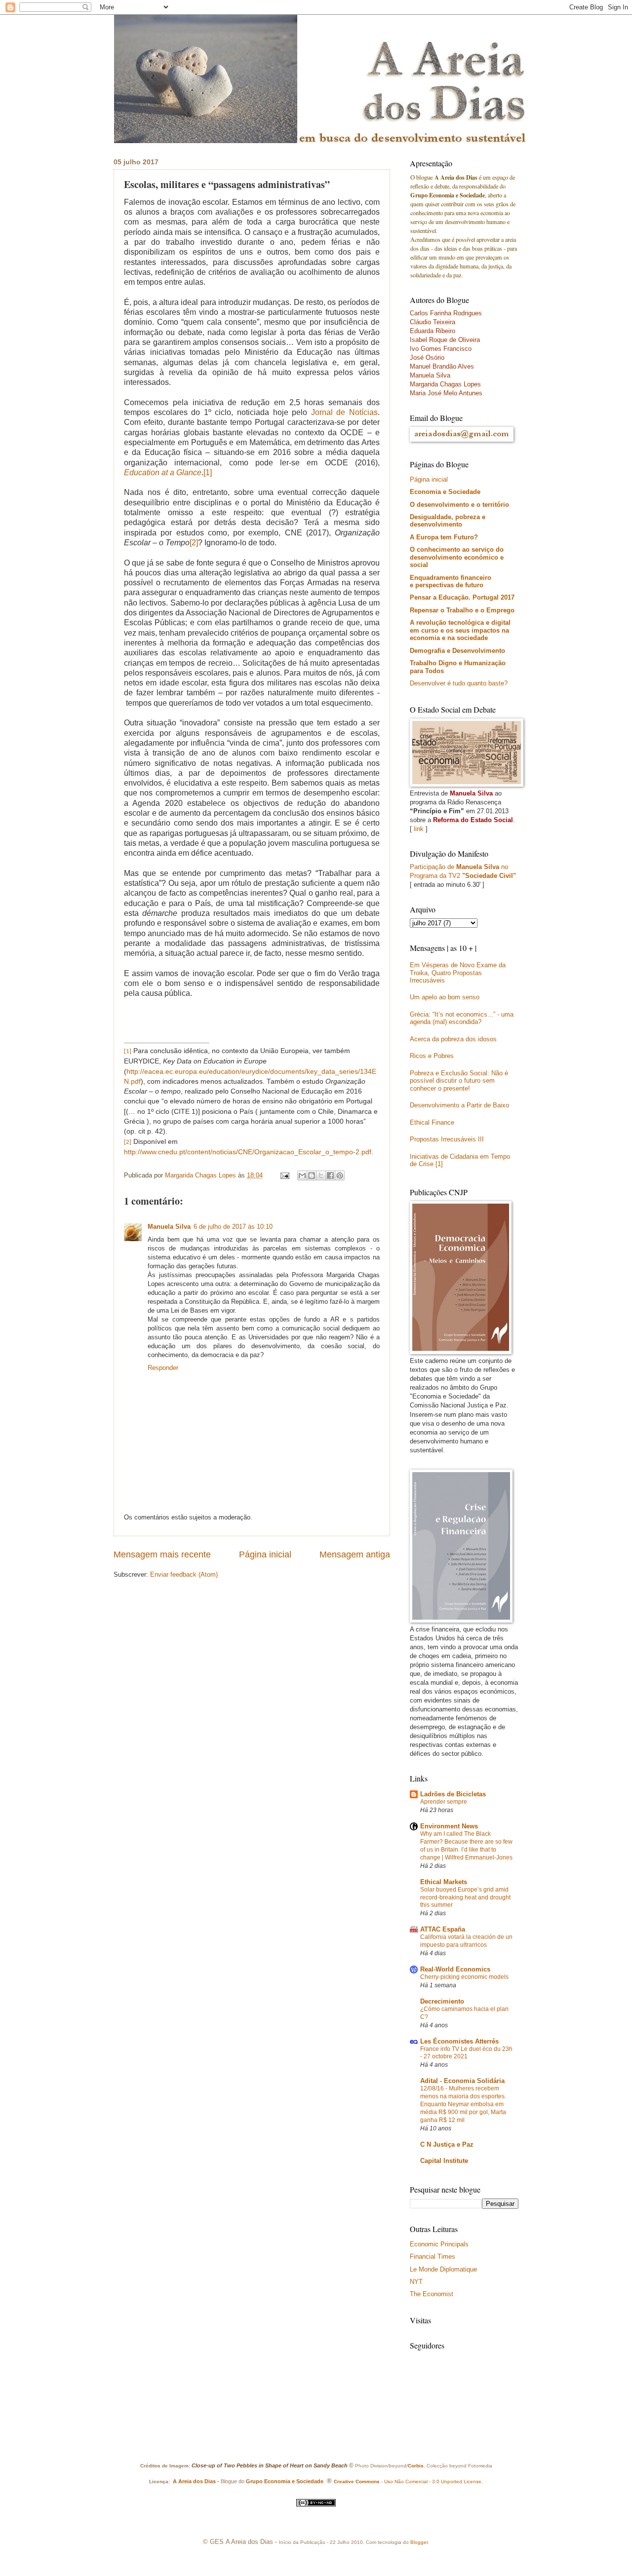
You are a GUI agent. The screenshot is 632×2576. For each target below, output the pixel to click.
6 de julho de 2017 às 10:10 (233, 1227)
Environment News (449, 1826)
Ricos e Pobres (432, 1056)
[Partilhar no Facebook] (330, 1175)
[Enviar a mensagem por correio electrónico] (284, 1175)
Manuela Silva (169, 1227)
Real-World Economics (455, 1969)
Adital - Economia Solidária (462, 2081)
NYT (416, 2282)
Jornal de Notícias (344, 412)
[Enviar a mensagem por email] (302, 1175)
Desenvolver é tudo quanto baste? (459, 683)
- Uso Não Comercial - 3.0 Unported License (431, 2481)
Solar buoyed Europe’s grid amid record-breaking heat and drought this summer (465, 1897)
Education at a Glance (163, 473)
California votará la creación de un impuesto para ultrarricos (466, 1941)
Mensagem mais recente (162, 1554)
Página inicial (265, 1554)
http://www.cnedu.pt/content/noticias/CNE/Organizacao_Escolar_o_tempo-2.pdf (248, 1152)
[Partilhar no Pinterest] (340, 1175)
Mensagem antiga (355, 1554)
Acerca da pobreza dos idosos (453, 1039)
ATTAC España (443, 1929)
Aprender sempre (444, 1802)
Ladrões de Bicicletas (453, 1794)
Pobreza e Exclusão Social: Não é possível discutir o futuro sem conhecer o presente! (459, 1081)
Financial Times (433, 2256)
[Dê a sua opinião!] (312, 1175)
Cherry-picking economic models (464, 1977)
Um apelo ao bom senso (445, 997)
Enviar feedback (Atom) (184, 1574)
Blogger (419, 2542)
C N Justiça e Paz (447, 2144)
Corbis (416, 2466)
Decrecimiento (442, 2001)
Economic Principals (439, 2244)
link (419, 829)
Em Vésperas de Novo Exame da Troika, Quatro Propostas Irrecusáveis (458, 973)
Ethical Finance (432, 1122)
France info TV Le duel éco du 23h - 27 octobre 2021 (466, 2053)
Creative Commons (357, 2481)
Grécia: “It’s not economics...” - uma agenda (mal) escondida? (462, 1018)
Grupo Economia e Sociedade (285, 2481)
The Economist (432, 2294)
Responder (163, 1368)
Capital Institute (444, 2161)
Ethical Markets (444, 1882)
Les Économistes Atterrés (459, 2041)
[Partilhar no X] (321, 1175)
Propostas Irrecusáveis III (447, 1139)
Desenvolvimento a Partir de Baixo (459, 1105)
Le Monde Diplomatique (443, 2269)
